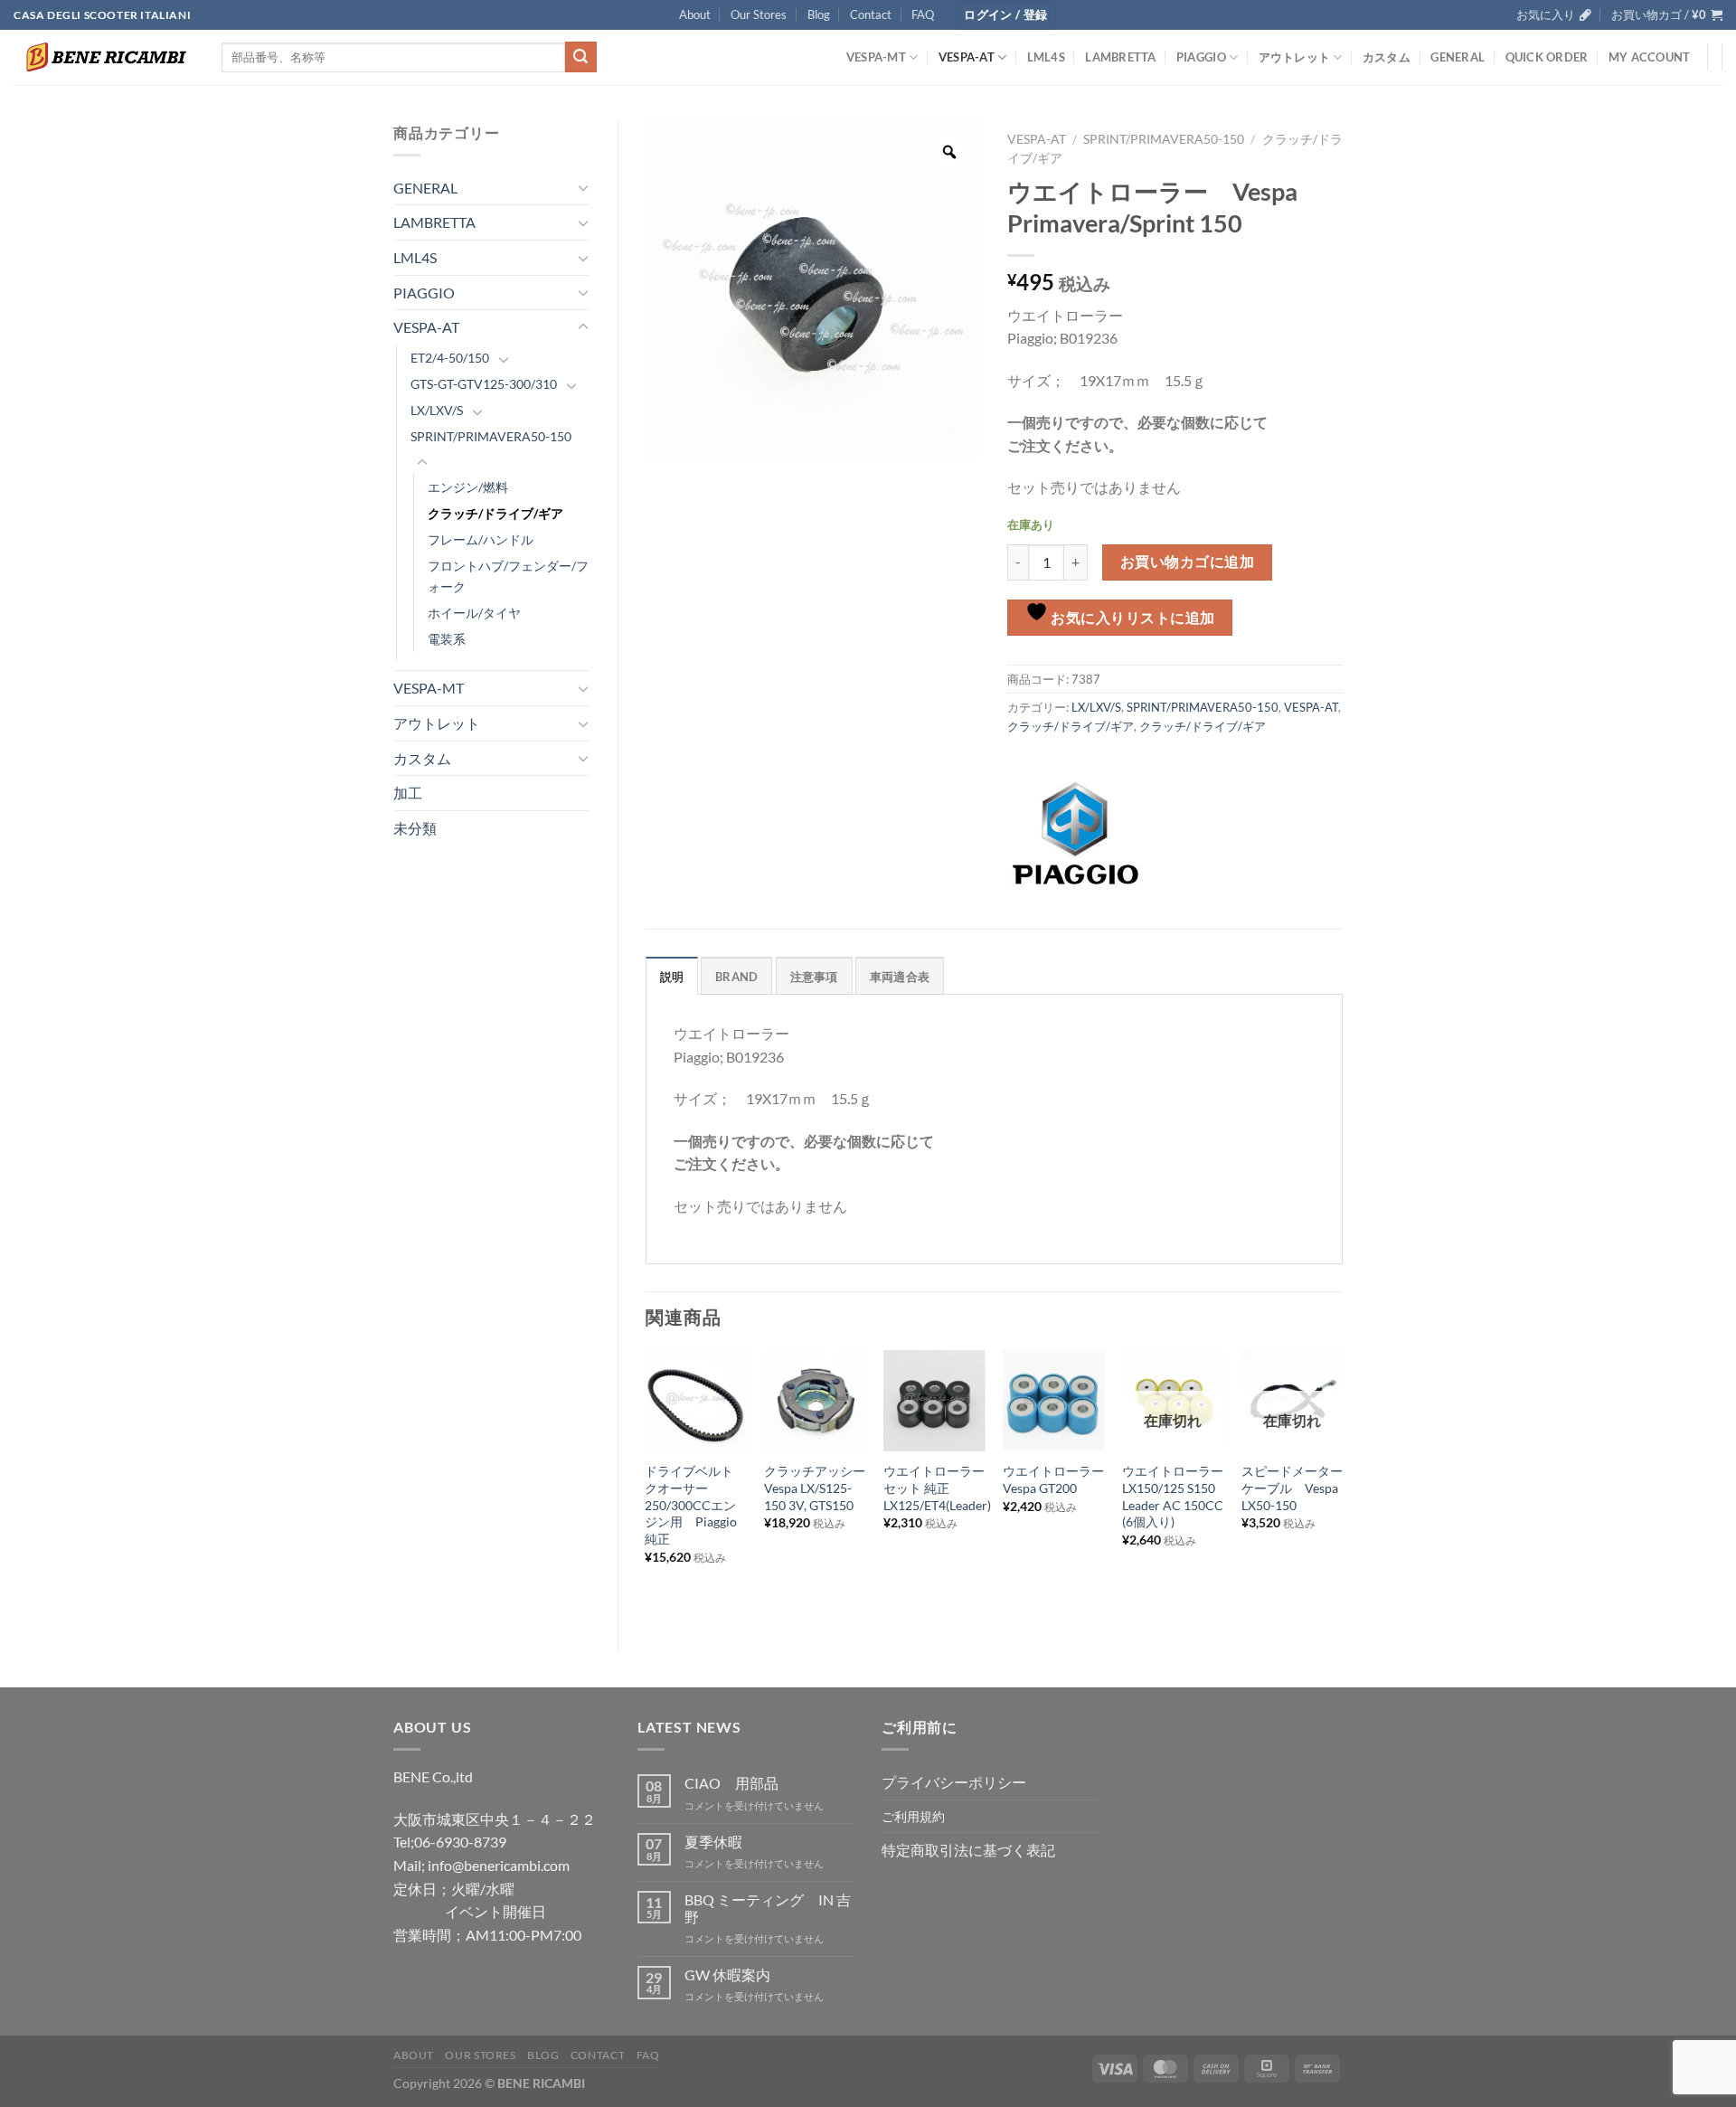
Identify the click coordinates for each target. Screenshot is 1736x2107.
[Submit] (580, 57)
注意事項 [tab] (814, 977)
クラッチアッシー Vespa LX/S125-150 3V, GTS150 (815, 1488)
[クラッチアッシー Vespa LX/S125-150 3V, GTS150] (815, 1401)
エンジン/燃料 (468, 487)
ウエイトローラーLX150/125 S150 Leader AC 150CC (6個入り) (1173, 1496)
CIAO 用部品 (731, 1783)
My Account (1650, 57)
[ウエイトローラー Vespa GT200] (1053, 1401)
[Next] (1342, 1485)
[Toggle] (583, 187)
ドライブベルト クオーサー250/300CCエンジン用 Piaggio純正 (695, 1505)
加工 (408, 793)
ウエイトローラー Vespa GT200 (1053, 1479)
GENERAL (1458, 57)
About (695, 14)
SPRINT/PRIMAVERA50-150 (491, 436)
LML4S (1046, 57)
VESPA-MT (876, 57)
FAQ (923, 14)
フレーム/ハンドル (481, 539)
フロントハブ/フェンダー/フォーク (508, 576)
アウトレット (1295, 57)
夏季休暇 (713, 1842)
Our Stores (759, 14)
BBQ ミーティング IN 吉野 (768, 1908)
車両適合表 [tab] (900, 977)
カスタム (1387, 57)
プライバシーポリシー (954, 1782)
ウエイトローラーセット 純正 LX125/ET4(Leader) (937, 1488)
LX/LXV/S (437, 410)
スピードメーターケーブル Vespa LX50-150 (1292, 1488)
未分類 (415, 828)
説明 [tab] (672, 977)
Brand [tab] (736, 977)
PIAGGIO (1201, 57)
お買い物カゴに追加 (1187, 562)
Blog (819, 14)
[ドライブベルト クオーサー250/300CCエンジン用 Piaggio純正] (695, 1401)
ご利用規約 (913, 1816)
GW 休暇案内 (727, 1975)
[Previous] (646, 1485)
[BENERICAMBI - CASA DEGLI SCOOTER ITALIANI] (104, 57)
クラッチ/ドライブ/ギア (495, 513)
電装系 (447, 639)
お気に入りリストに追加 (1132, 618)
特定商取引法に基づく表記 (968, 1850)
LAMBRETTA (1120, 57)
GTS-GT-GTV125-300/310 (484, 384)
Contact (871, 14)
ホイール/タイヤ (474, 613)
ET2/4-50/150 (450, 358)
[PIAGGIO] (1075, 834)
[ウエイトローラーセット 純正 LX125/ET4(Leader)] (934, 1401)
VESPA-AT (967, 57)
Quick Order (1547, 57)
